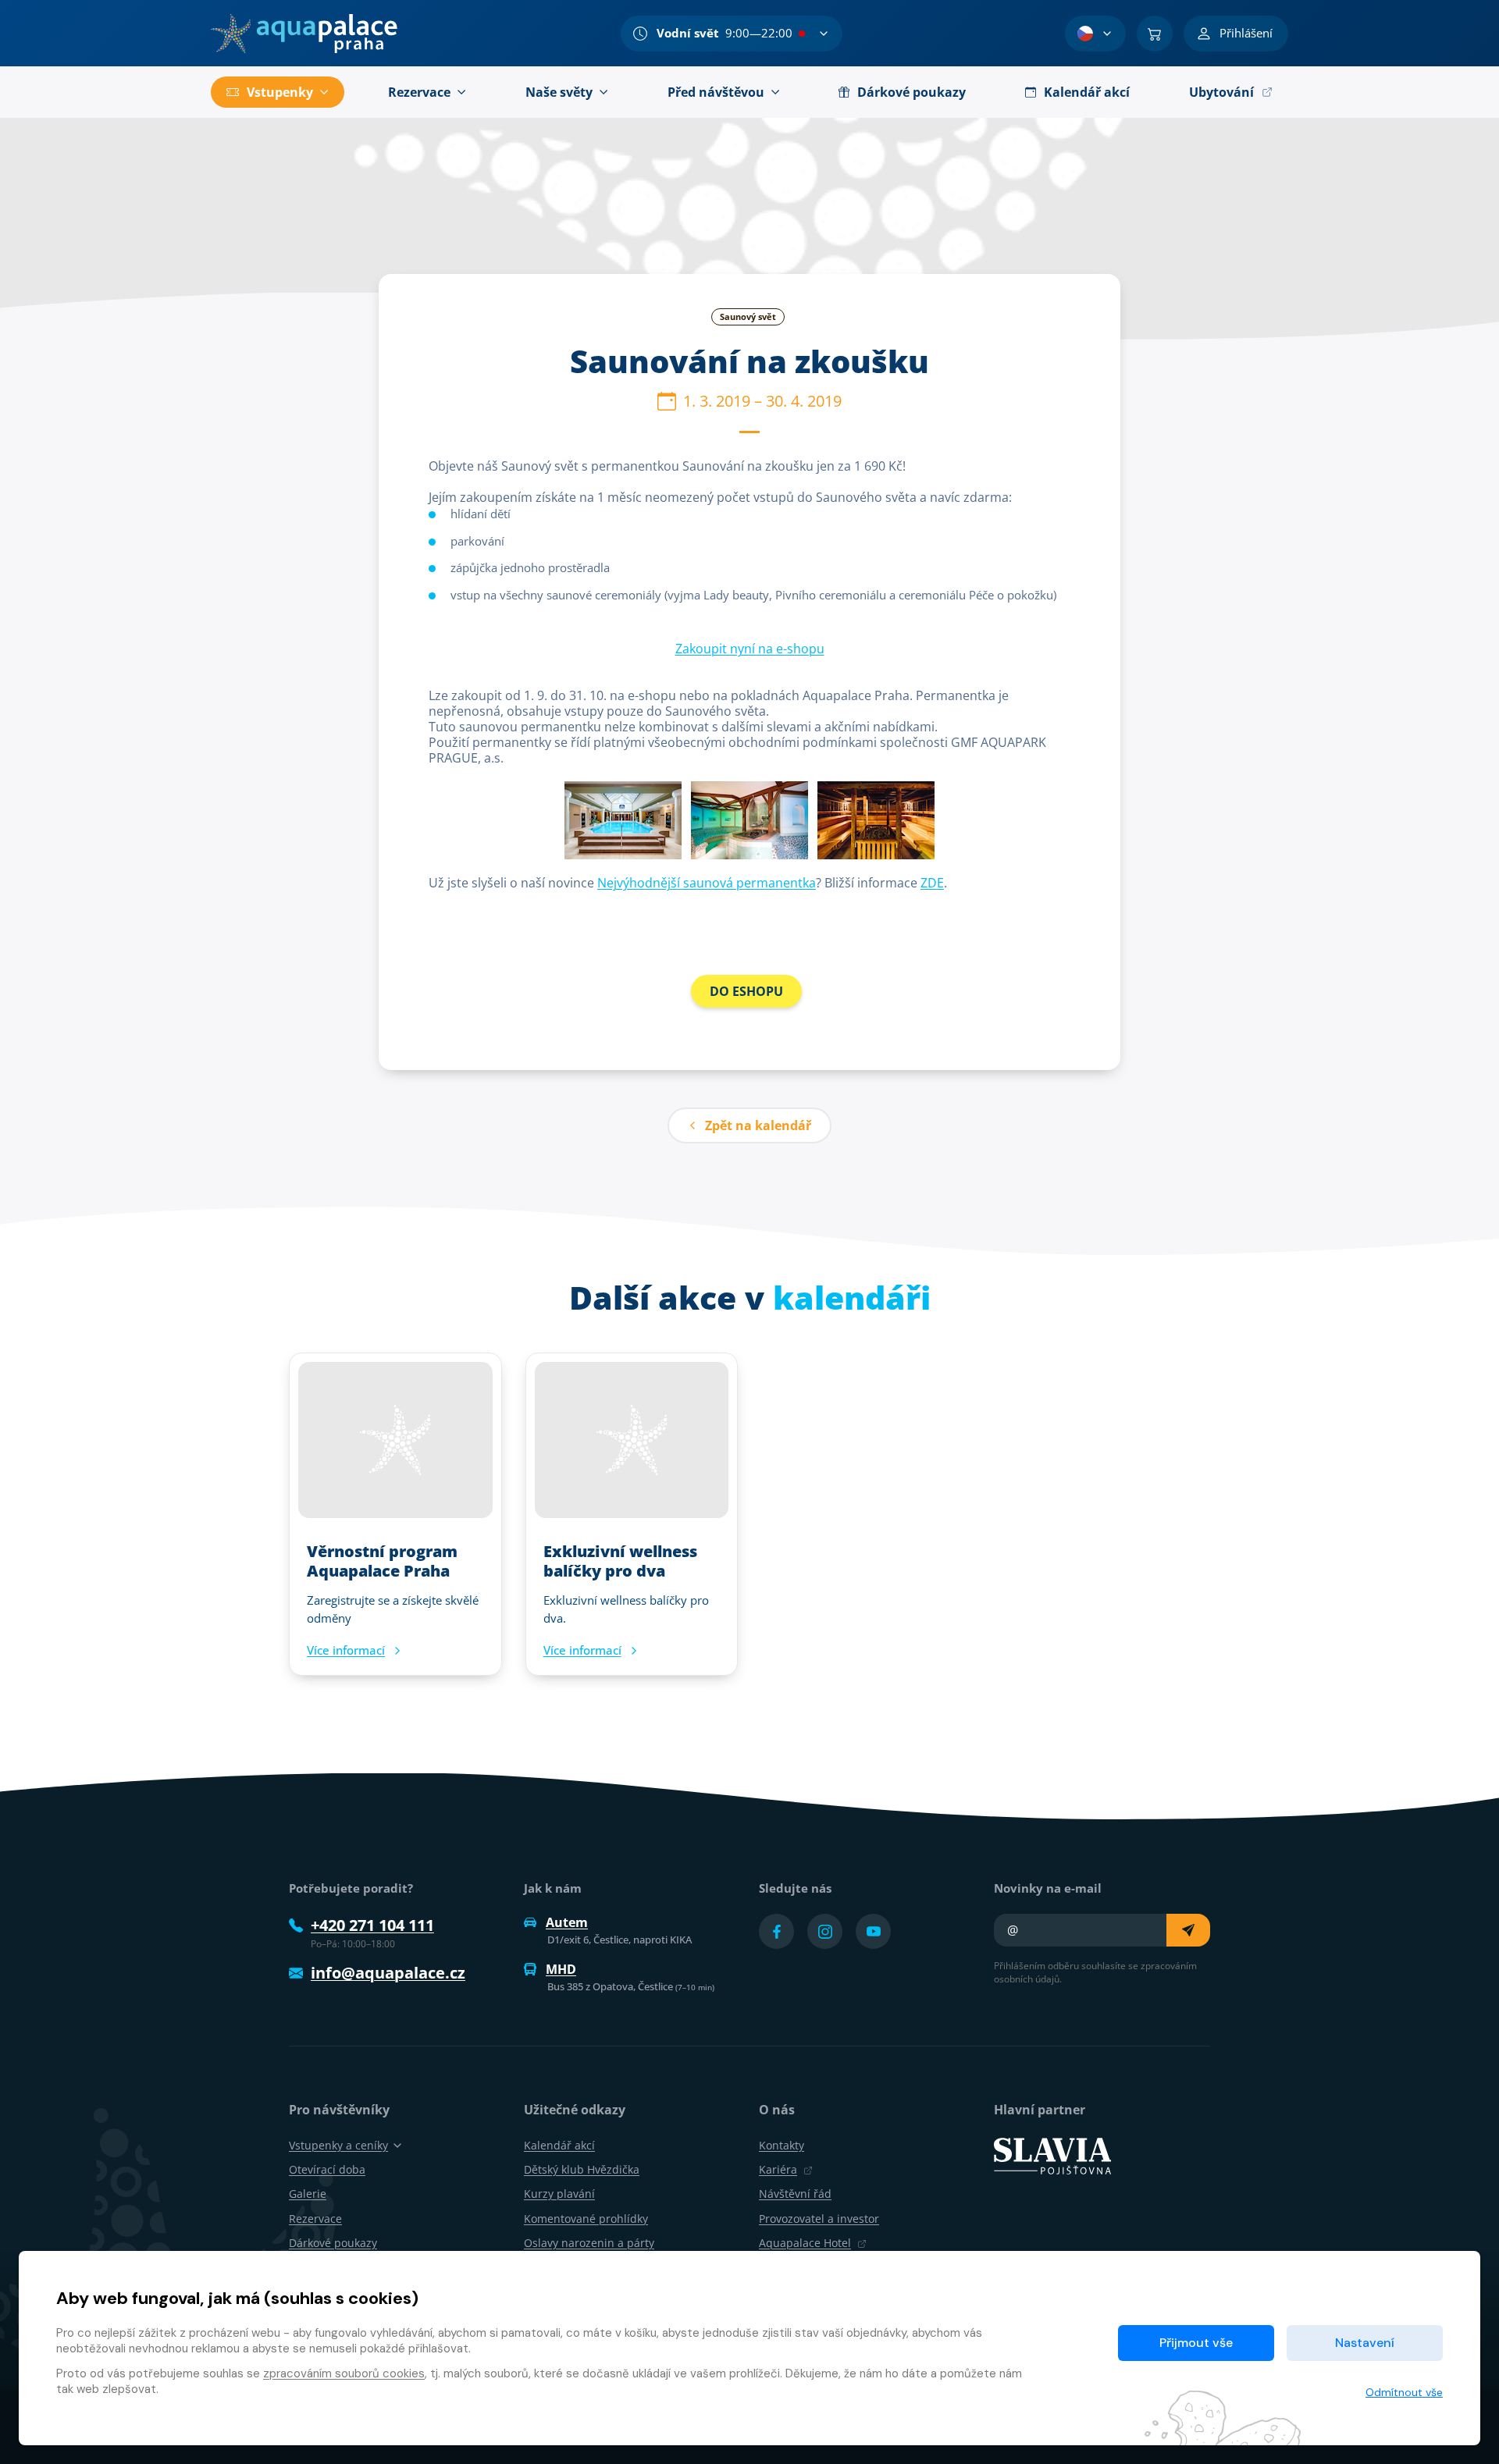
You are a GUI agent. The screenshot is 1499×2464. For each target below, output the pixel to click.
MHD (561, 1969)
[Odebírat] (1188, 1930)
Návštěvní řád (795, 2194)
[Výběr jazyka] (1095, 34)
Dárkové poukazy (333, 2243)
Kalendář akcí (559, 2145)
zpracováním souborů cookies (344, 2373)
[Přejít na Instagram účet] (825, 1931)
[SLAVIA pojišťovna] (1052, 2155)
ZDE (932, 883)
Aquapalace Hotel (805, 2243)
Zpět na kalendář (758, 1125)
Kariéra (778, 2169)
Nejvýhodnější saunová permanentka (707, 883)
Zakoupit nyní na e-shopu (750, 649)
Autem (567, 1922)
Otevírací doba (327, 2169)
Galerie (308, 2194)
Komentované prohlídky (586, 2219)
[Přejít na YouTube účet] (873, 1931)
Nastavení (1365, 2343)
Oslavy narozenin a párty (589, 2243)
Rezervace (315, 2219)
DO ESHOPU (746, 991)
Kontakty (782, 2145)
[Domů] (304, 34)
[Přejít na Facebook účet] (776, 1931)
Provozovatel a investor (819, 2219)
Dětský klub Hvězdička (582, 2169)
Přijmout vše (1196, 2343)
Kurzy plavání (559, 2194)
